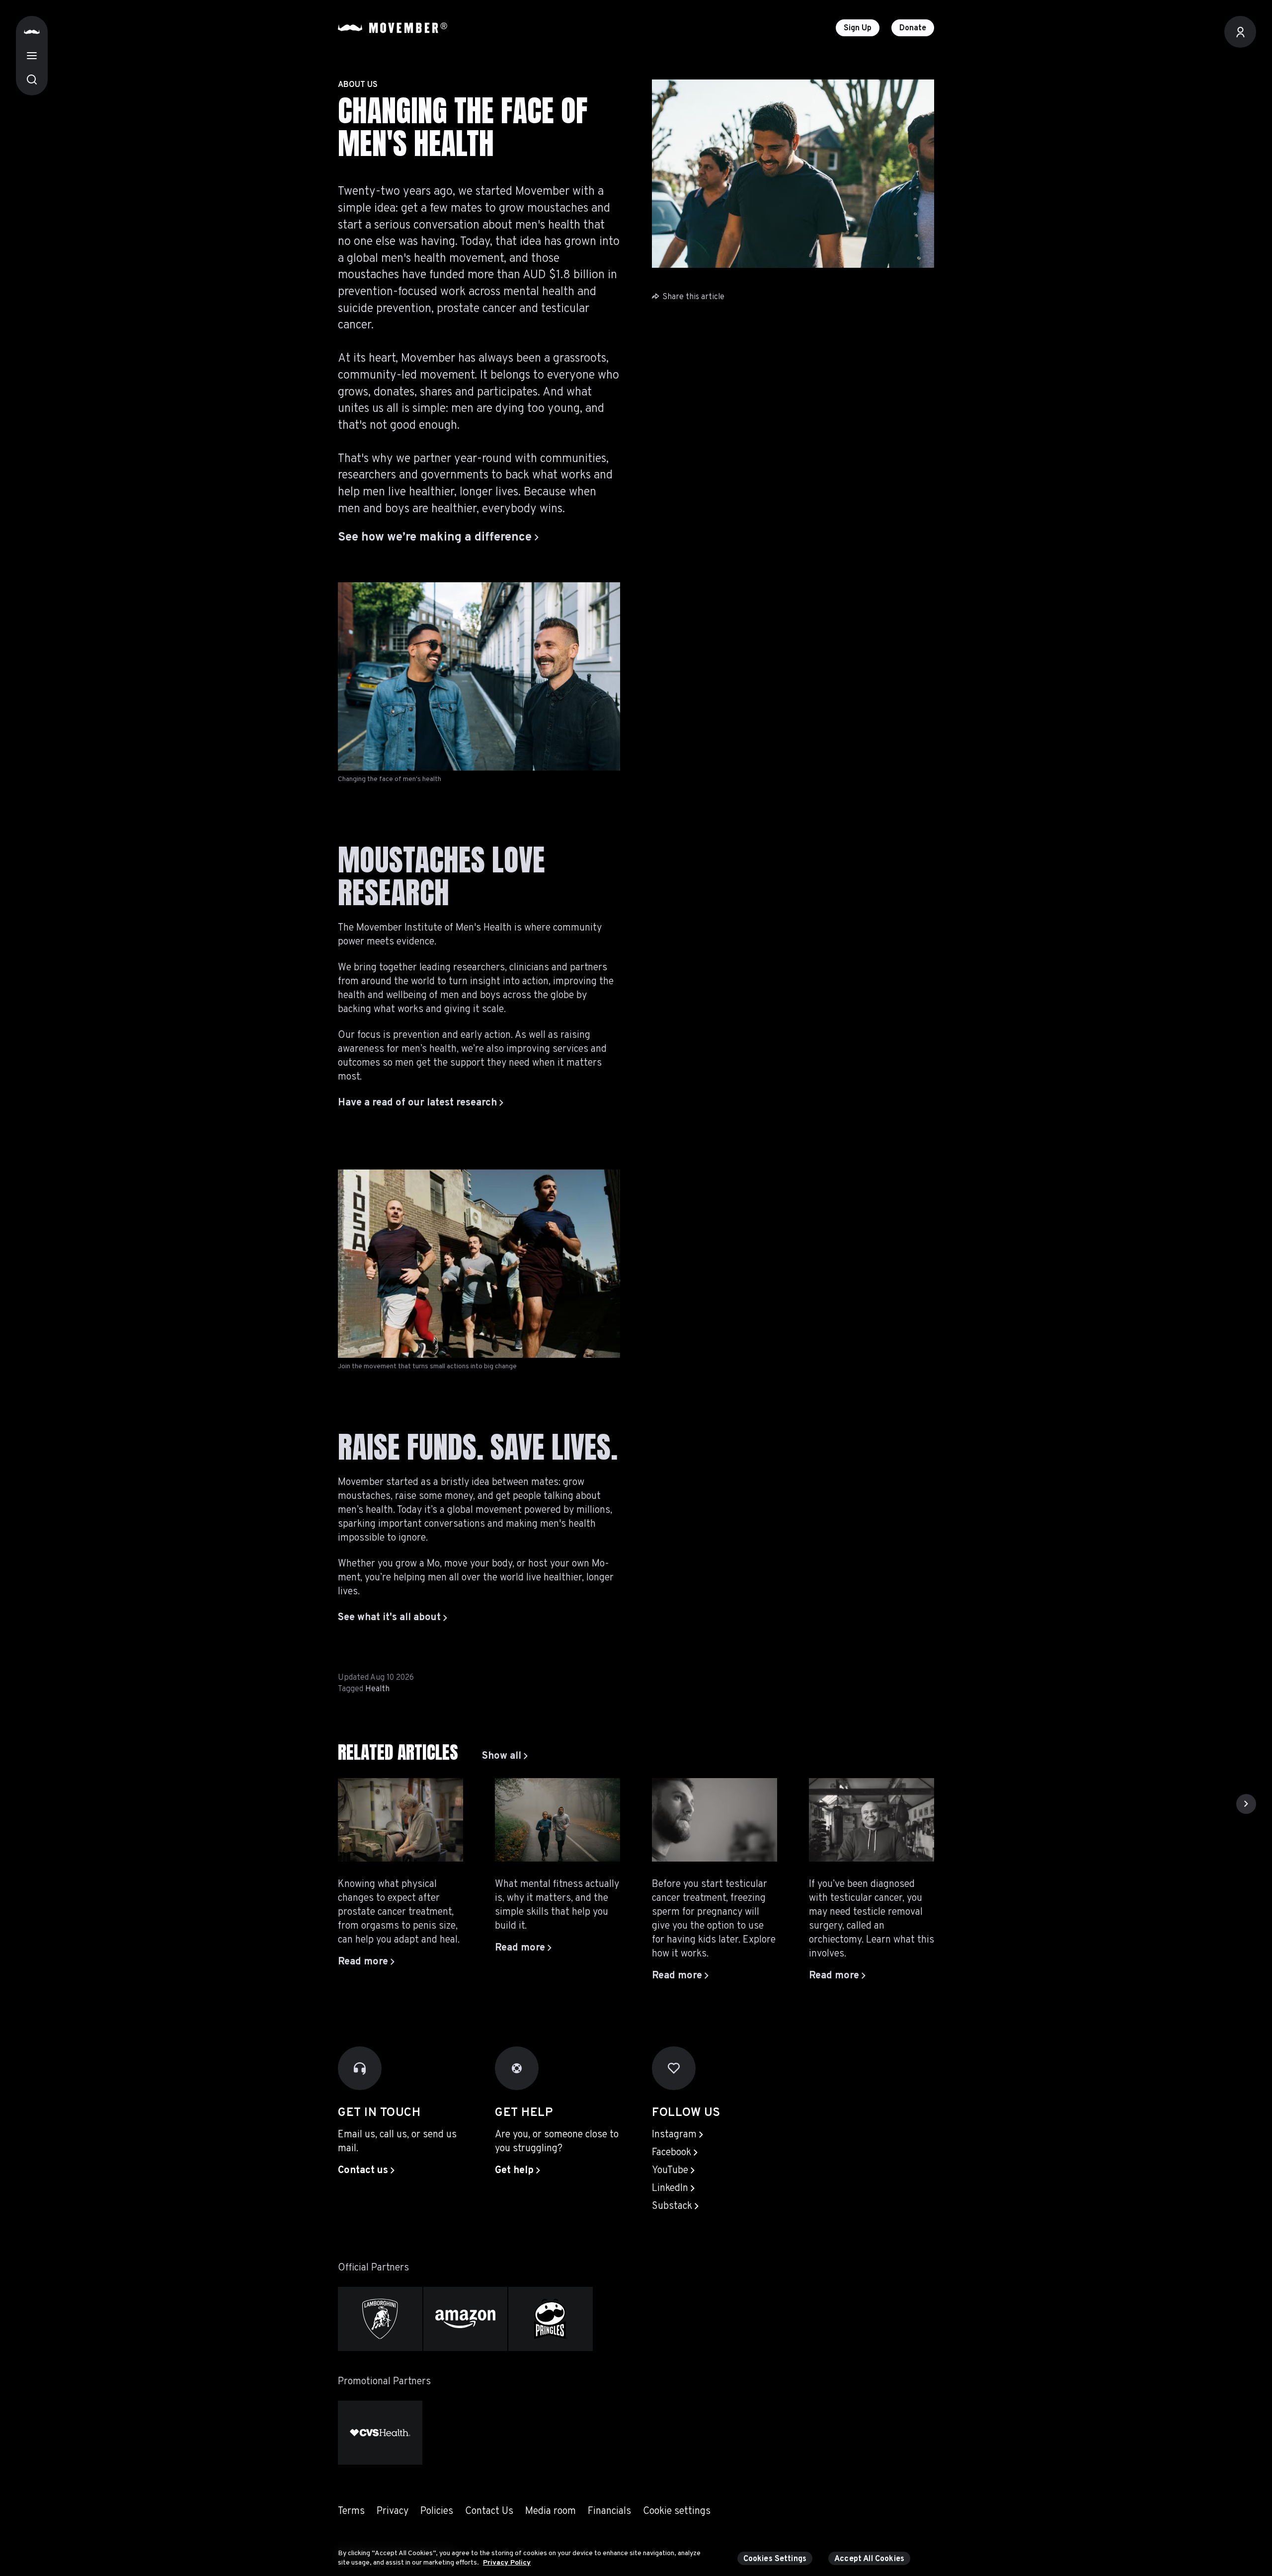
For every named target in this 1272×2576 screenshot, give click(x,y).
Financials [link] (609, 2511)
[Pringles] (551, 2319)
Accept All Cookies (869, 2559)
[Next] (1246, 1804)
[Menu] (32, 56)
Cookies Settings (775, 2559)
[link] (505, 1756)
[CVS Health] (380, 2433)
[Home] (32, 32)
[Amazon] (466, 2319)
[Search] (32, 79)
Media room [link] (551, 2511)
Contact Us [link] (489, 2511)
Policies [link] (437, 2511)
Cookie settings (677, 2511)
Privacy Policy (507, 2563)
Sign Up (858, 28)
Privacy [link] (393, 2511)
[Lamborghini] (380, 2319)
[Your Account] (1240, 32)
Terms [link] (351, 2511)
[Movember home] (393, 28)
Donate (913, 28)
